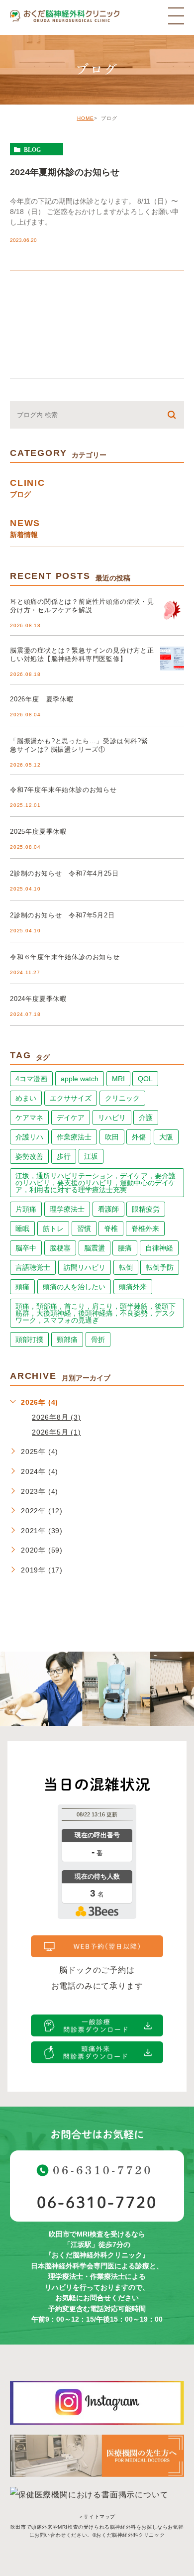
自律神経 (159, 1248)
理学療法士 (67, 1209)
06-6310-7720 (97, 2202)
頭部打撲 (29, 1340)
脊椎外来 (145, 1229)
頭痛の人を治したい (74, 1287)
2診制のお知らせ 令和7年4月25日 (64, 873)
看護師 (108, 1209)
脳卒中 (26, 1248)
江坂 (91, 1156)
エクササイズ (71, 1098)
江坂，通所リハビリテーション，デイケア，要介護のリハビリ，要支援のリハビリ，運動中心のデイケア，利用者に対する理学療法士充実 (96, 1183)
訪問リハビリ (85, 1267)
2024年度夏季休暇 (38, 999)
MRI (118, 1079)
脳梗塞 (60, 1248)
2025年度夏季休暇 (38, 832)
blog (32, 149)
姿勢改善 (29, 1156)
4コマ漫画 (31, 1079)
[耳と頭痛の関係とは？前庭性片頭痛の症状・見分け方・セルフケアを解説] (172, 610)
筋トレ (53, 1229)
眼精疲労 (146, 1209)
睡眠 (22, 1229)
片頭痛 (26, 1209)
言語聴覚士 (33, 1267)
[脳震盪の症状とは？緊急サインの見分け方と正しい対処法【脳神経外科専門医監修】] (172, 659)
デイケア (71, 1118)
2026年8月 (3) (56, 1417)
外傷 (139, 1137)
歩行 (64, 1156)
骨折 (98, 1340)
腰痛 (125, 1248)
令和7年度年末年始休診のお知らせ (63, 790)
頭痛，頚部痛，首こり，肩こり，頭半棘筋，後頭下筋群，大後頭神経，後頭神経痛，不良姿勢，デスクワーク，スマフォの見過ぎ (96, 1313)
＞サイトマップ (97, 2517)
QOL (145, 1079)
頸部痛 (67, 1340)
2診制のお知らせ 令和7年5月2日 (62, 915)
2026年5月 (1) (56, 1432)
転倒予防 (160, 1267)
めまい (26, 1098)
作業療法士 (74, 1137)
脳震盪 (95, 1248)
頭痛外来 (133, 1287)
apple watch (80, 1079)
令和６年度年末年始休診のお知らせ (65, 957)
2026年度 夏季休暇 (42, 699)
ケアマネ (29, 1118)
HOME (86, 118)
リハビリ (112, 1118)
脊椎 (111, 1229)
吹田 (112, 1137)
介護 (146, 1118)
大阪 (166, 1137)
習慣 (84, 1229)
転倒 (126, 1267)
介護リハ (29, 1137)
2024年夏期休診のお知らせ (65, 172)
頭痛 (22, 1287)
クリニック (122, 1098)
